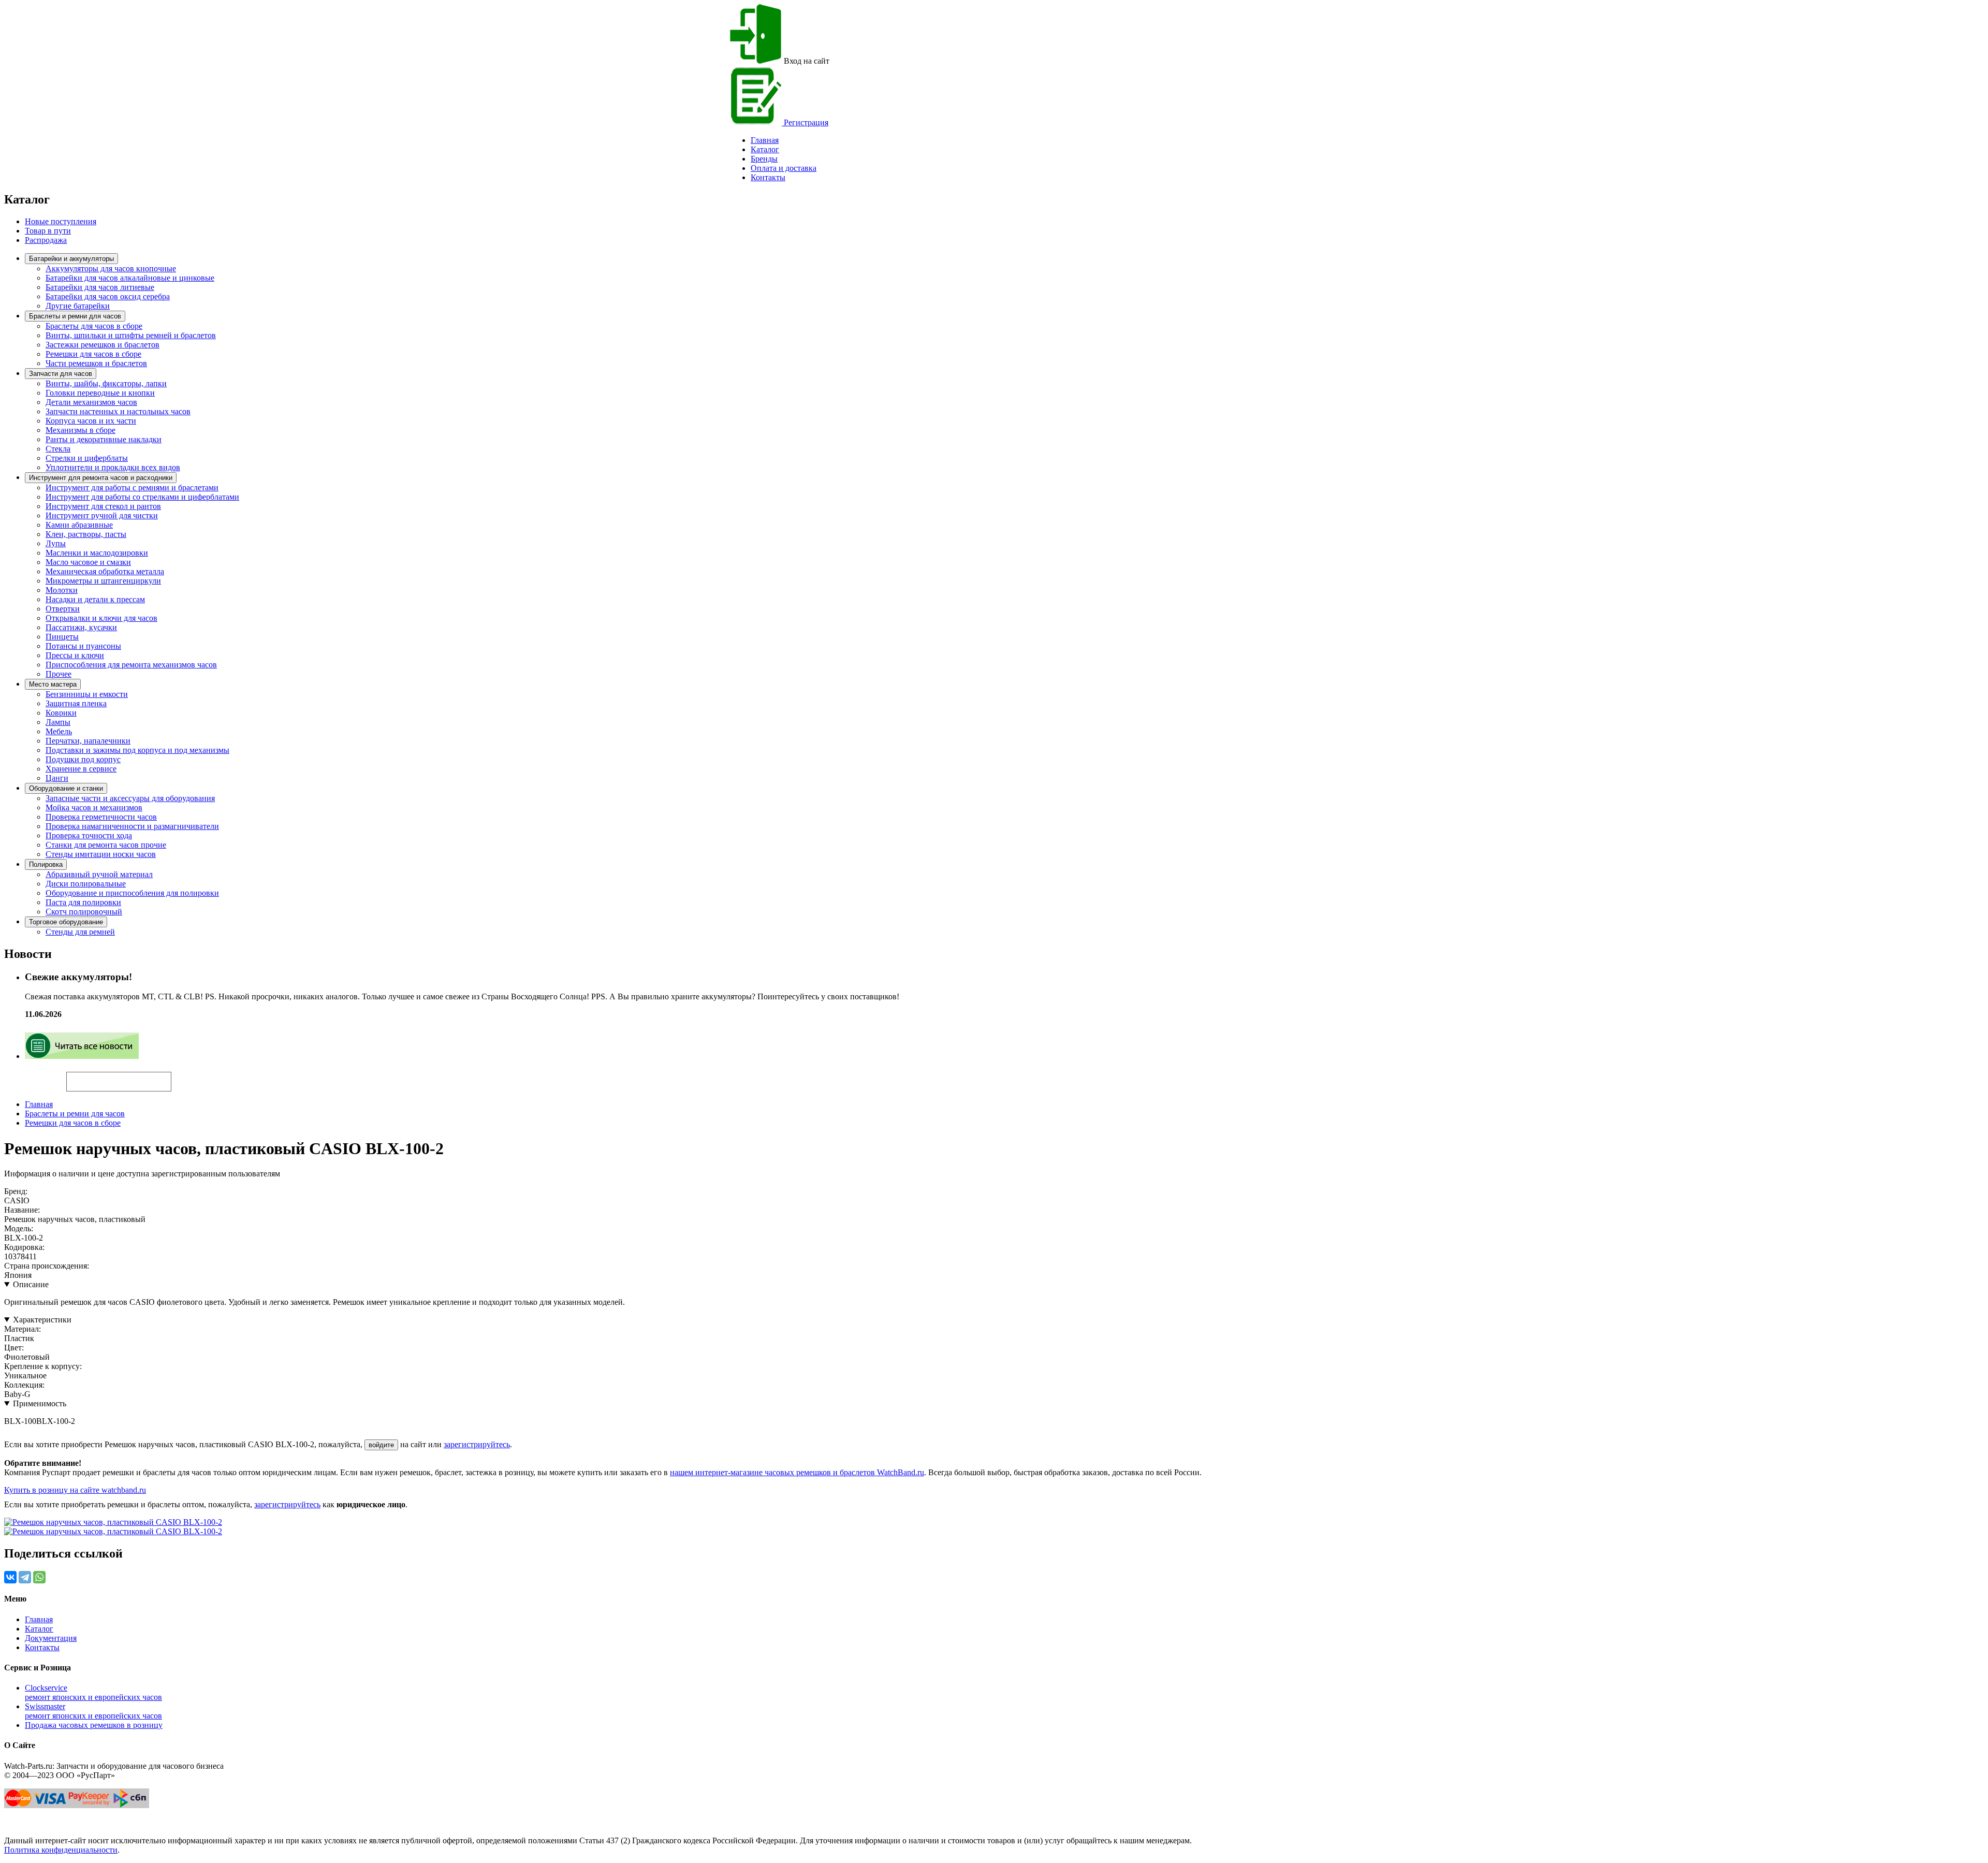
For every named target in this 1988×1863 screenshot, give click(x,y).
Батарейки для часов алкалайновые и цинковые (130, 278)
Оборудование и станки (66, 788)
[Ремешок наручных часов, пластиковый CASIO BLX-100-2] (113, 1522)
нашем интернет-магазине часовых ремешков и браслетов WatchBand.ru (797, 1472)
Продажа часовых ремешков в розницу (94, 1725)
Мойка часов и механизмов (94, 807)
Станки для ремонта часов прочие (106, 845)
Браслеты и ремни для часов (75, 316)
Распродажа (46, 240)
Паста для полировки (83, 902)
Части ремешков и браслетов (96, 363)
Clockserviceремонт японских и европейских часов (93, 1692)
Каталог (765, 149)
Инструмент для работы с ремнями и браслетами (132, 487)
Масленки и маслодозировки (97, 553)
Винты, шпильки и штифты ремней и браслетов (131, 335)
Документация (51, 1638)
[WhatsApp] (39, 1577)
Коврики (61, 713)
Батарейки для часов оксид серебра (108, 296)
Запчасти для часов (61, 374)
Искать (35, 1076)
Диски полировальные (86, 884)
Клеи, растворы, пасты (86, 534)
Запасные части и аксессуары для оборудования (130, 798)
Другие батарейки (78, 306)
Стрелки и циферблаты (87, 458)
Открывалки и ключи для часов (101, 618)
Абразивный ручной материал (99, 874)
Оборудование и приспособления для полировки (132, 893)
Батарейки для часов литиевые (100, 287)
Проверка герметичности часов (101, 817)
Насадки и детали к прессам (95, 599)
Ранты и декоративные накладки (104, 439)
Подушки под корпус (83, 759)
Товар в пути (48, 231)
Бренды (764, 159)
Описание (31, 1284)
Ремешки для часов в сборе (93, 354)
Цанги (57, 778)
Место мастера (53, 684)
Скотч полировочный (84, 912)
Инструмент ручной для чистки (102, 515)
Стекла (58, 449)
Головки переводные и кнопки (100, 393)
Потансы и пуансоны (83, 646)
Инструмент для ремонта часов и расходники (101, 478)
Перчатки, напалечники (88, 741)
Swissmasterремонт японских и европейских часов (93, 1711)
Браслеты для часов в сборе (94, 326)
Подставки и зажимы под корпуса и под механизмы (137, 750)
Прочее (59, 674)
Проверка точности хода (89, 835)
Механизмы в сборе (81, 430)
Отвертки (63, 609)
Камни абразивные (79, 525)
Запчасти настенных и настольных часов (118, 411)
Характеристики (42, 1320)
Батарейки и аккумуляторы (71, 259)
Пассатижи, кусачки (81, 627)
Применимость (40, 1403)
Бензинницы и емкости (87, 694)
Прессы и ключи (75, 655)
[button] (189, 1077)
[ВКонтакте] (10, 1577)
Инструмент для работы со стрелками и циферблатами (142, 497)
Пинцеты (62, 637)
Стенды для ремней (80, 932)
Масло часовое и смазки (88, 562)
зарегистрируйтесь (477, 1444)
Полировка (46, 864)
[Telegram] (25, 1577)
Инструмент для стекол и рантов (103, 506)
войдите (381, 1445)
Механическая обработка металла (105, 571)
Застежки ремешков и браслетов (103, 345)
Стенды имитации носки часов (101, 854)
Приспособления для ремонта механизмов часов (131, 665)
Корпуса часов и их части (91, 421)
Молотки (62, 590)
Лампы (58, 722)
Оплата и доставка (784, 168)
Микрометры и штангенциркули (103, 581)
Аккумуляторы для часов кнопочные (111, 268)
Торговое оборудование (66, 922)
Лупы (56, 543)
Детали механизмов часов (91, 402)
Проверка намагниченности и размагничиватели (132, 826)
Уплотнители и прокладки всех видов (113, 467)
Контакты (768, 177)
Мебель (59, 731)
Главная (39, 1104)
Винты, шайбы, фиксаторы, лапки (106, 383)
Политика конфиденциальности (61, 1850)
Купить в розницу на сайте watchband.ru (75, 1490)
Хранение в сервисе (81, 769)
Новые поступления (61, 221)
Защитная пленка (76, 703)
